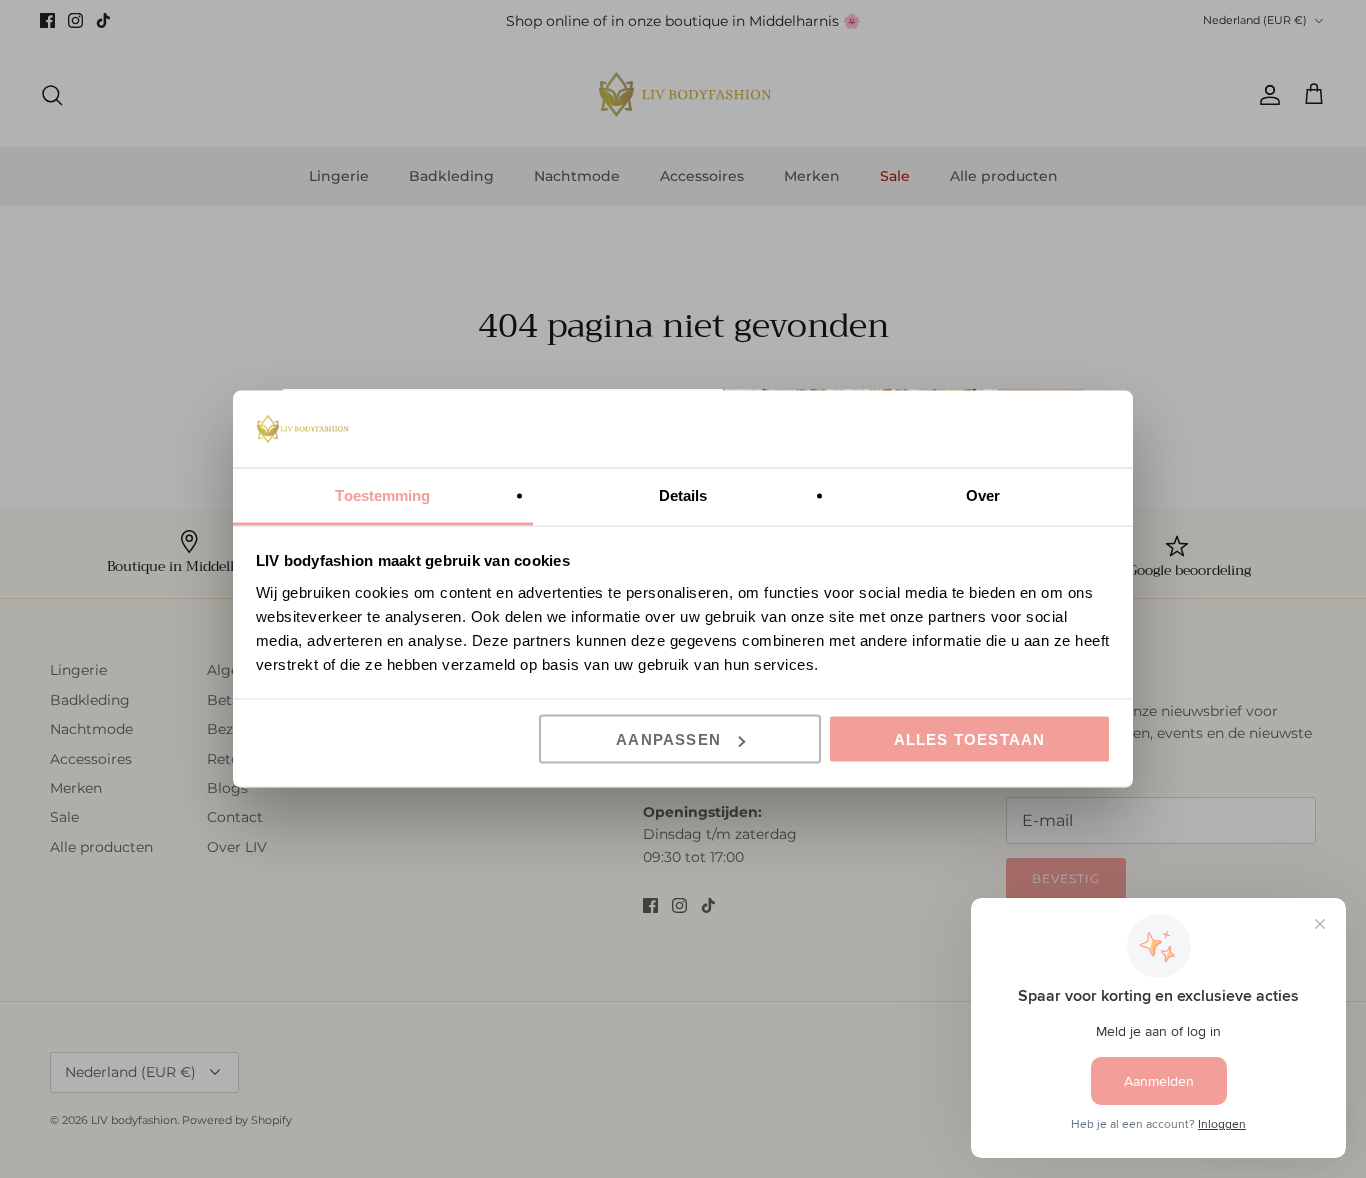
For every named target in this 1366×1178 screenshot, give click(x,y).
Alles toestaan (970, 739)
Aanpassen (668, 739)
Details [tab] (683, 494)
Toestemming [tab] (382, 494)
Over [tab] (983, 494)
